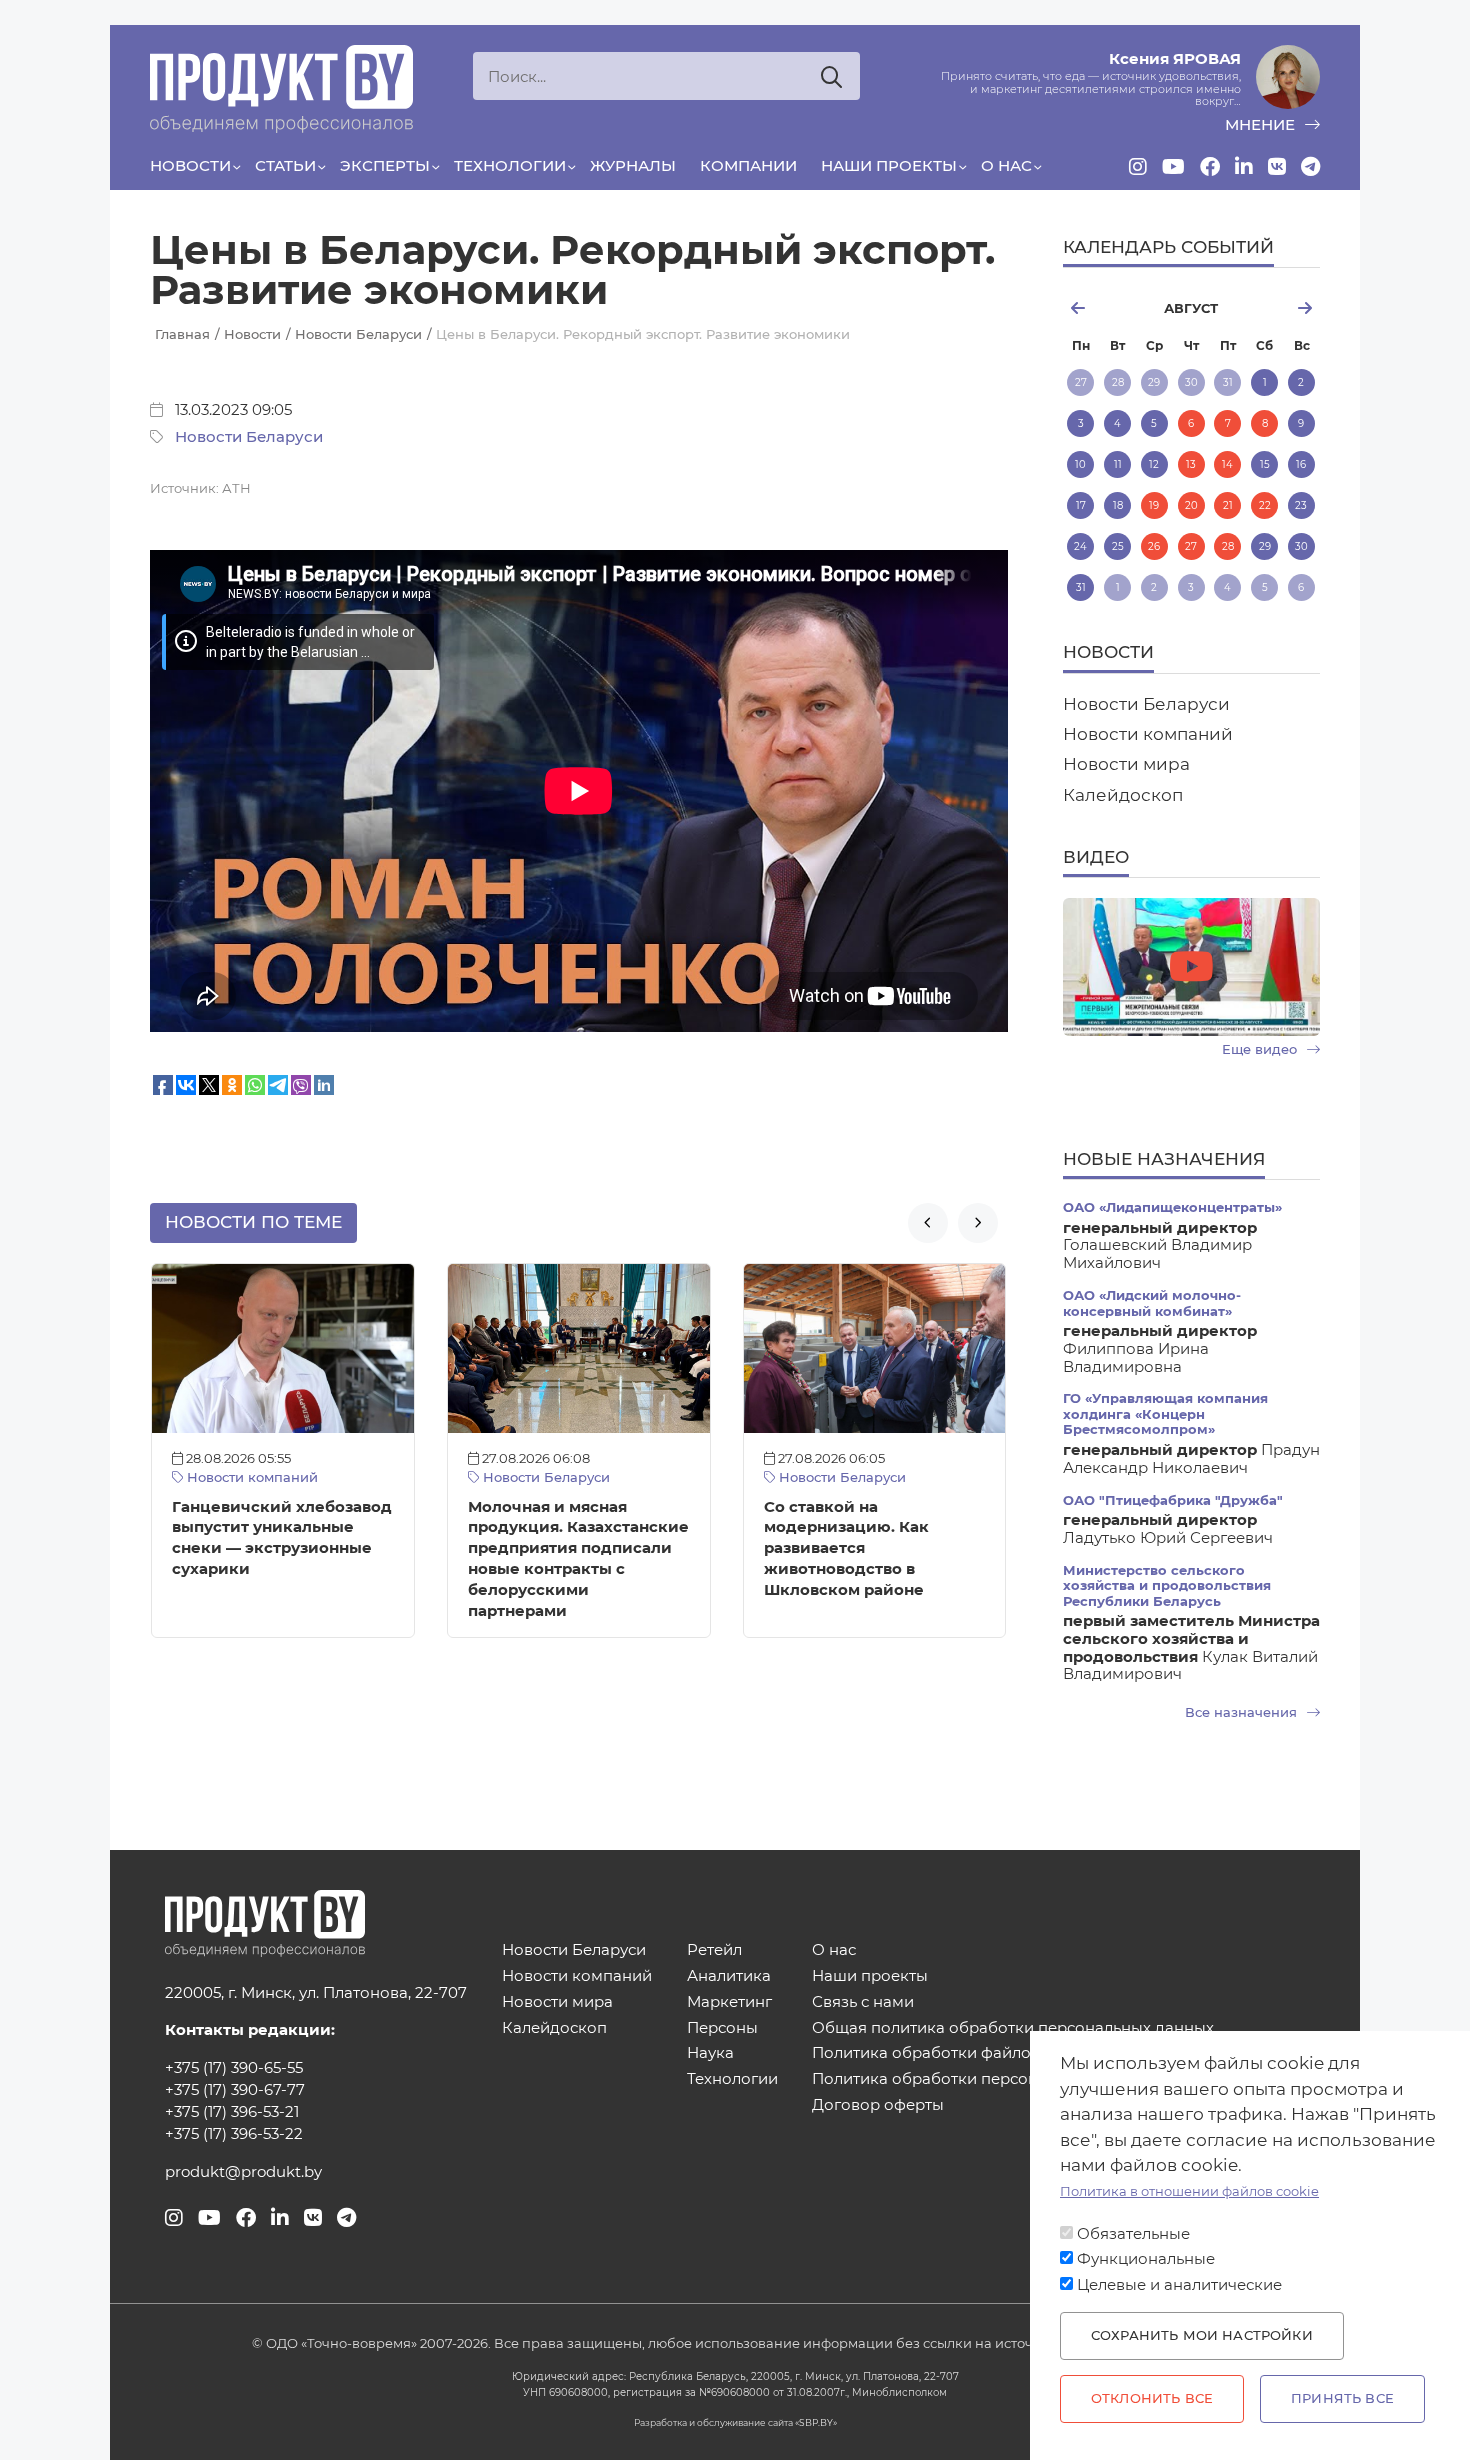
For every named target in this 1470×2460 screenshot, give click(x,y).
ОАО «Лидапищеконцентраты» (1172, 1207)
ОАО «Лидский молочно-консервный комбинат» (1152, 1303)
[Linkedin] (1244, 167)
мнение (1262, 125)
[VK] (1277, 167)
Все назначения (1243, 1712)
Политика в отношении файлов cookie (1189, 2191)
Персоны (722, 2028)
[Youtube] (1173, 167)
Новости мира (1126, 764)
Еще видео (1261, 1049)
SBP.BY (816, 2422)
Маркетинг (729, 2002)
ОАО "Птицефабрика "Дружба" (1173, 1500)
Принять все (1342, 2398)
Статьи (285, 166)
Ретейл (714, 1950)
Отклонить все (1152, 2398)
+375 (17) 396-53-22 (234, 2134)
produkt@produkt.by (243, 2172)
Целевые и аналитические (1179, 2285)
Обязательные (1133, 2234)
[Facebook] (1210, 167)
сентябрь (1277, 308)
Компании (748, 166)
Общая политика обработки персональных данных (1013, 2028)
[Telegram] (1310, 167)
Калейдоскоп (1123, 795)
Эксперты (385, 166)
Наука (710, 2053)
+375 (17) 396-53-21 (232, 2112)
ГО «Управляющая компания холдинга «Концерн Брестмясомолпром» (1165, 1414)
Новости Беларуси (249, 437)
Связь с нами (863, 2002)
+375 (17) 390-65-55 (234, 2068)
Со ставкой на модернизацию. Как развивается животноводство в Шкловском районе (846, 1548)
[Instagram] (1138, 167)
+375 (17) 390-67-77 (235, 2090)
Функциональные (1146, 2259)
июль (1105, 308)
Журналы (633, 166)
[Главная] (281, 89)
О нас (1006, 166)
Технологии (510, 166)
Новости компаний (250, 1477)
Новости (190, 166)
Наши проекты (889, 166)
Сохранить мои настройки (1202, 2335)
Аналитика (729, 1976)
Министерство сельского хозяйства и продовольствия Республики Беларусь (1167, 1586)
